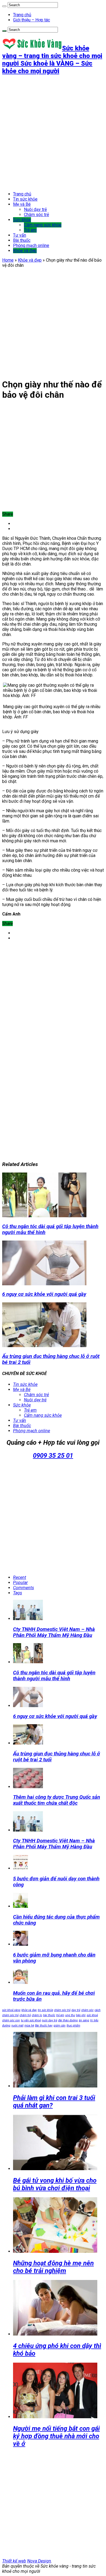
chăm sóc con (11, 2020)
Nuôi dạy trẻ (35, 209)
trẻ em (60, 2015)
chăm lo (37, 2015)
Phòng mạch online (31, 245)
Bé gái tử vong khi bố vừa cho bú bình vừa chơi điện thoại (55, 2184)
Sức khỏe (22, 220)
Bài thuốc (22, 240)
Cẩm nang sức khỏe (43, 225)
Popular (20, 1583)
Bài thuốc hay (44, 2026)
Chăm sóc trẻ (36, 215)
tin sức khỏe (45, 2010)
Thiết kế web (14, 2561)
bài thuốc (49, 2015)
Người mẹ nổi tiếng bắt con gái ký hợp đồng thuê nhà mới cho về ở (56, 2436)
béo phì (81, 2015)
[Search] (4, 6)
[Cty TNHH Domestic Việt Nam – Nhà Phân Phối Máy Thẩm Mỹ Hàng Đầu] (28, 1830)
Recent (20, 1577)
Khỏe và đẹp (25, 251)
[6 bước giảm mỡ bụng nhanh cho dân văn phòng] (21, 1944)
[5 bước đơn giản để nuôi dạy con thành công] (21, 1868)
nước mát (17, 2026)
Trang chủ (22, 15)
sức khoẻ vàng (11, 2010)
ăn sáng (84, 2020)
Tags (18, 1593)
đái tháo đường (68, 2020)
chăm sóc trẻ (62, 2010)
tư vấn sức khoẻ (31, 2020)
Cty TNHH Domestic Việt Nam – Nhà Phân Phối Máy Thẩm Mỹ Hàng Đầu (54, 1632)
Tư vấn (20, 235)
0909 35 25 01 (53, 1456)
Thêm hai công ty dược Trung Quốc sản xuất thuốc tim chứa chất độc (57, 1800)
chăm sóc (87, 2010)
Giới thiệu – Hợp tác (32, 20)
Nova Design (39, 2561)
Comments (24, 1588)
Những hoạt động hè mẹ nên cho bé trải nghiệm (53, 2267)
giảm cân (60, 2026)
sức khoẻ (92, 2015)
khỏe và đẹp (29, 2010)
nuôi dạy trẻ (49, 2020)
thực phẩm (73, 2026)
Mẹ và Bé (22, 204)
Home (8, 260)
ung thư (70, 2015)
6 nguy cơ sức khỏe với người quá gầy (44, 1294)
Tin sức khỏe (25, 199)
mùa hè (29, 2026)
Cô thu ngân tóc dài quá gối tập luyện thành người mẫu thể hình (54, 1676)
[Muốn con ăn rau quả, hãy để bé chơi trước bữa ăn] (21, 1982)
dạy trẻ (76, 2010)
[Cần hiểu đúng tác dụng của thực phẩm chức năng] (21, 1906)
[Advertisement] (53, 133)
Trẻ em (30, 230)
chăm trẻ (25, 2015)
